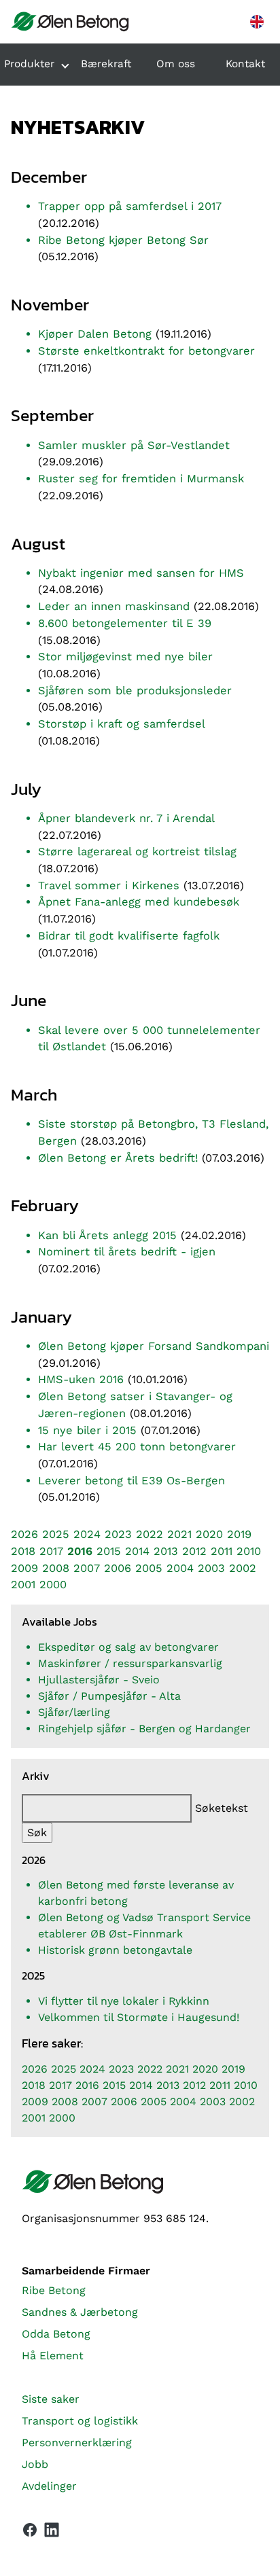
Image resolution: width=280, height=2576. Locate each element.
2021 (179, 1534)
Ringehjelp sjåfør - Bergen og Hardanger (144, 1729)
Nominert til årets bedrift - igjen (127, 1252)
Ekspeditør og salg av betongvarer (128, 1647)
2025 (56, 1534)
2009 (24, 1568)
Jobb (35, 2464)
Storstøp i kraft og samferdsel (121, 724)
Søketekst (222, 1808)
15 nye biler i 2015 (87, 1430)
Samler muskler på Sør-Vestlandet (134, 445)
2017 (51, 1551)
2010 (249, 1551)
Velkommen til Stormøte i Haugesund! (139, 2017)
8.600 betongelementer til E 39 (125, 623)
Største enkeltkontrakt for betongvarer (146, 351)
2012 (194, 1551)
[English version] (257, 22)
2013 (166, 1551)
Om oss (176, 64)
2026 (24, 1534)
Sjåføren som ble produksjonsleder (135, 691)
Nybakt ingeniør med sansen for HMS (141, 573)
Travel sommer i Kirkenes (109, 885)
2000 (53, 1585)
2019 (239, 1534)
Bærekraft (106, 64)
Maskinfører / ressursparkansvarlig (130, 1663)
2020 (209, 1534)
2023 (118, 1534)
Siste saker (51, 2399)
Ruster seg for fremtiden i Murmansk (141, 479)
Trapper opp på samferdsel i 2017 (130, 206)
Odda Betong (56, 2334)
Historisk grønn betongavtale (115, 1950)
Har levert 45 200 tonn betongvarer (137, 1447)
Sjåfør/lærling (74, 1712)
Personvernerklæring (77, 2443)
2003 (211, 1568)
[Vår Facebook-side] (30, 2530)
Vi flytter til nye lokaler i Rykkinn (124, 2001)
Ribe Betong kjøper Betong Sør (123, 240)
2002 (243, 1568)
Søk (37, 1832)
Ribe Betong (54, 2290)
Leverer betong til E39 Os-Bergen (132, 1481)
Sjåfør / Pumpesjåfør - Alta (109, 1696)
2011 (222, 1551)
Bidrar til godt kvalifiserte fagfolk (129, 936)
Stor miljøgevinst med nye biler (125, 657)
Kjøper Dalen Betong (95, 334)
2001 (23, 1585)
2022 (150, 1534)
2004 (180, 1568)
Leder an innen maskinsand (114, 606)
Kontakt (245, 64)
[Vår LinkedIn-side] (52, 2533)
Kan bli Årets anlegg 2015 (107, 1235)
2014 (137, 1551)
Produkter (29, 64)
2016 (80, 1551)
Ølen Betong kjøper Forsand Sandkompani (154, 1346)
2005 (149, 1568)
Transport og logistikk (80, 2421)
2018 (23, 1551)
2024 (87, 1534)
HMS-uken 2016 (81, 1379)
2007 (87, 1568)
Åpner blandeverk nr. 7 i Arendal (126, 818)
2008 (56, 1568)
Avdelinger (49, 2486)
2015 (109, 1551)
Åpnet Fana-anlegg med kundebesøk (139, 902)
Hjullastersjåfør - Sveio (99, 1680)
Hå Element (53, 2356)
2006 (118, 1568)
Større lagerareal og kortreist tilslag (137, 852)
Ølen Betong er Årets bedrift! (118, 1158)
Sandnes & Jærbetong (80, 2312)
